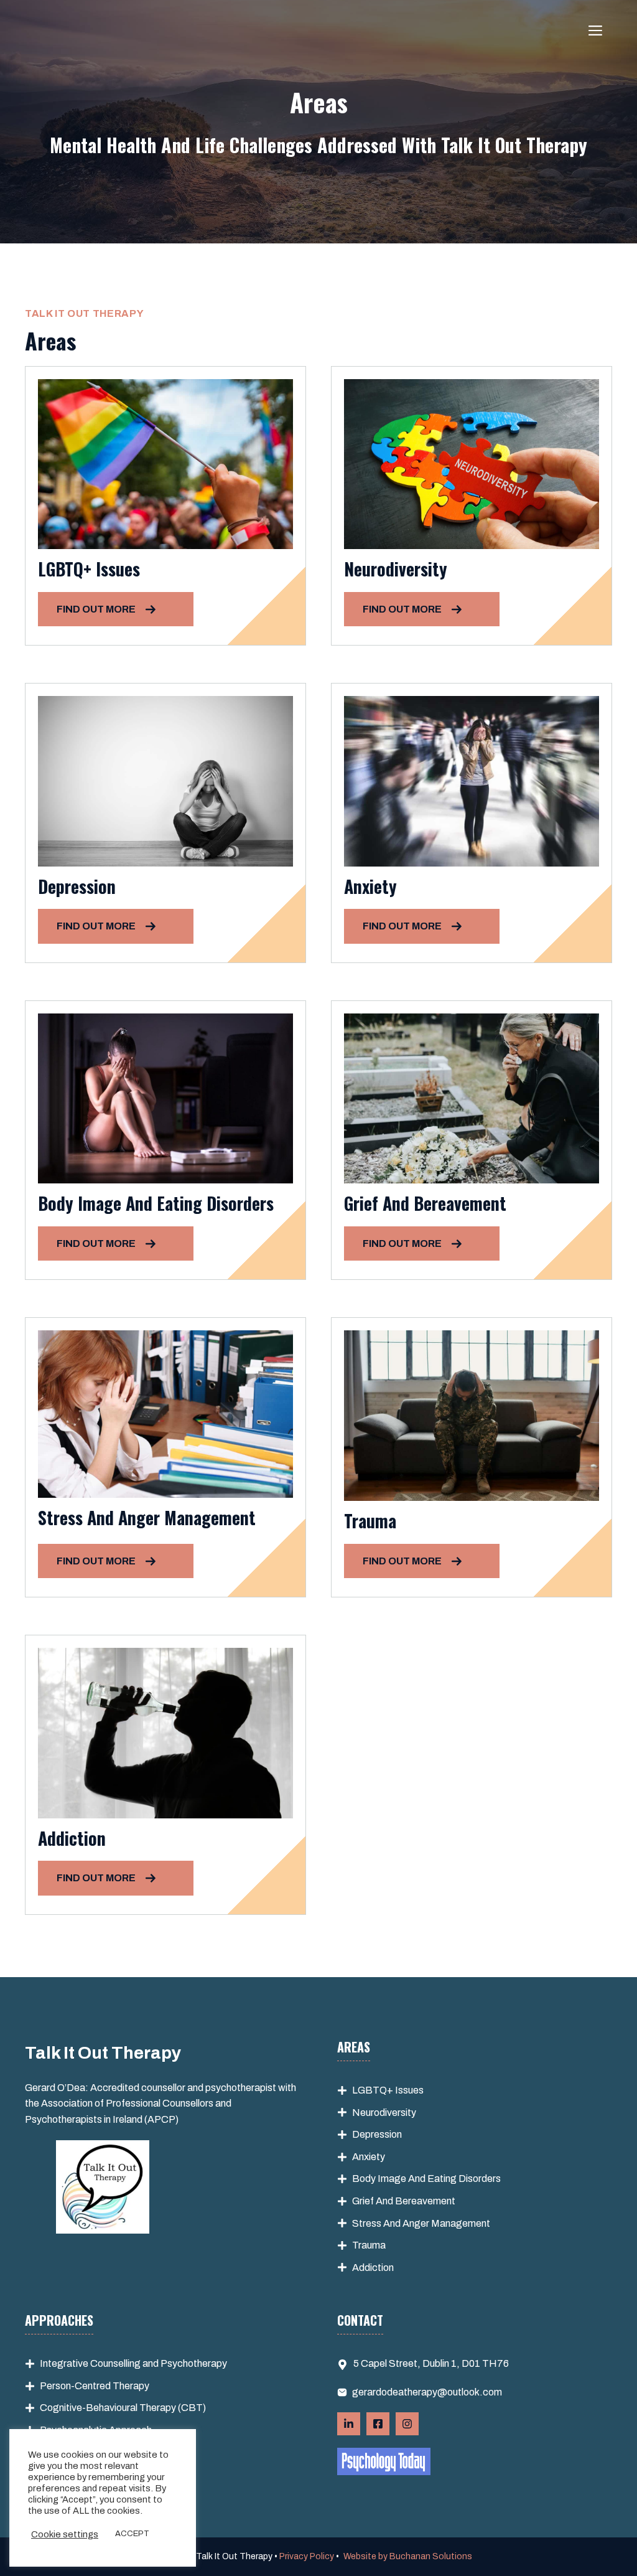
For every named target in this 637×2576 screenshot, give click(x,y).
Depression (377, 2134)
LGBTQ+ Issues (388, 2090)
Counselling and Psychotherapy (159, 2363)
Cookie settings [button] (65, 2534)
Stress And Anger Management (421, 2223)
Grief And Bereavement (404, 2201)
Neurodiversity (384, 2113)
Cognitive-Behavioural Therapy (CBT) (123, 2408)
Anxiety (369, 2157)
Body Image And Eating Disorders (426, 2179)
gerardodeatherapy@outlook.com (427, 2392)
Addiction (373, 2268)
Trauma (369, 2245)
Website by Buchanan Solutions (408, 2556)
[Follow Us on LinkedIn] (349, 2424)
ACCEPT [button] (132, 2534)
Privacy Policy (307, 2556)
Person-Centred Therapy (95, 2386)
